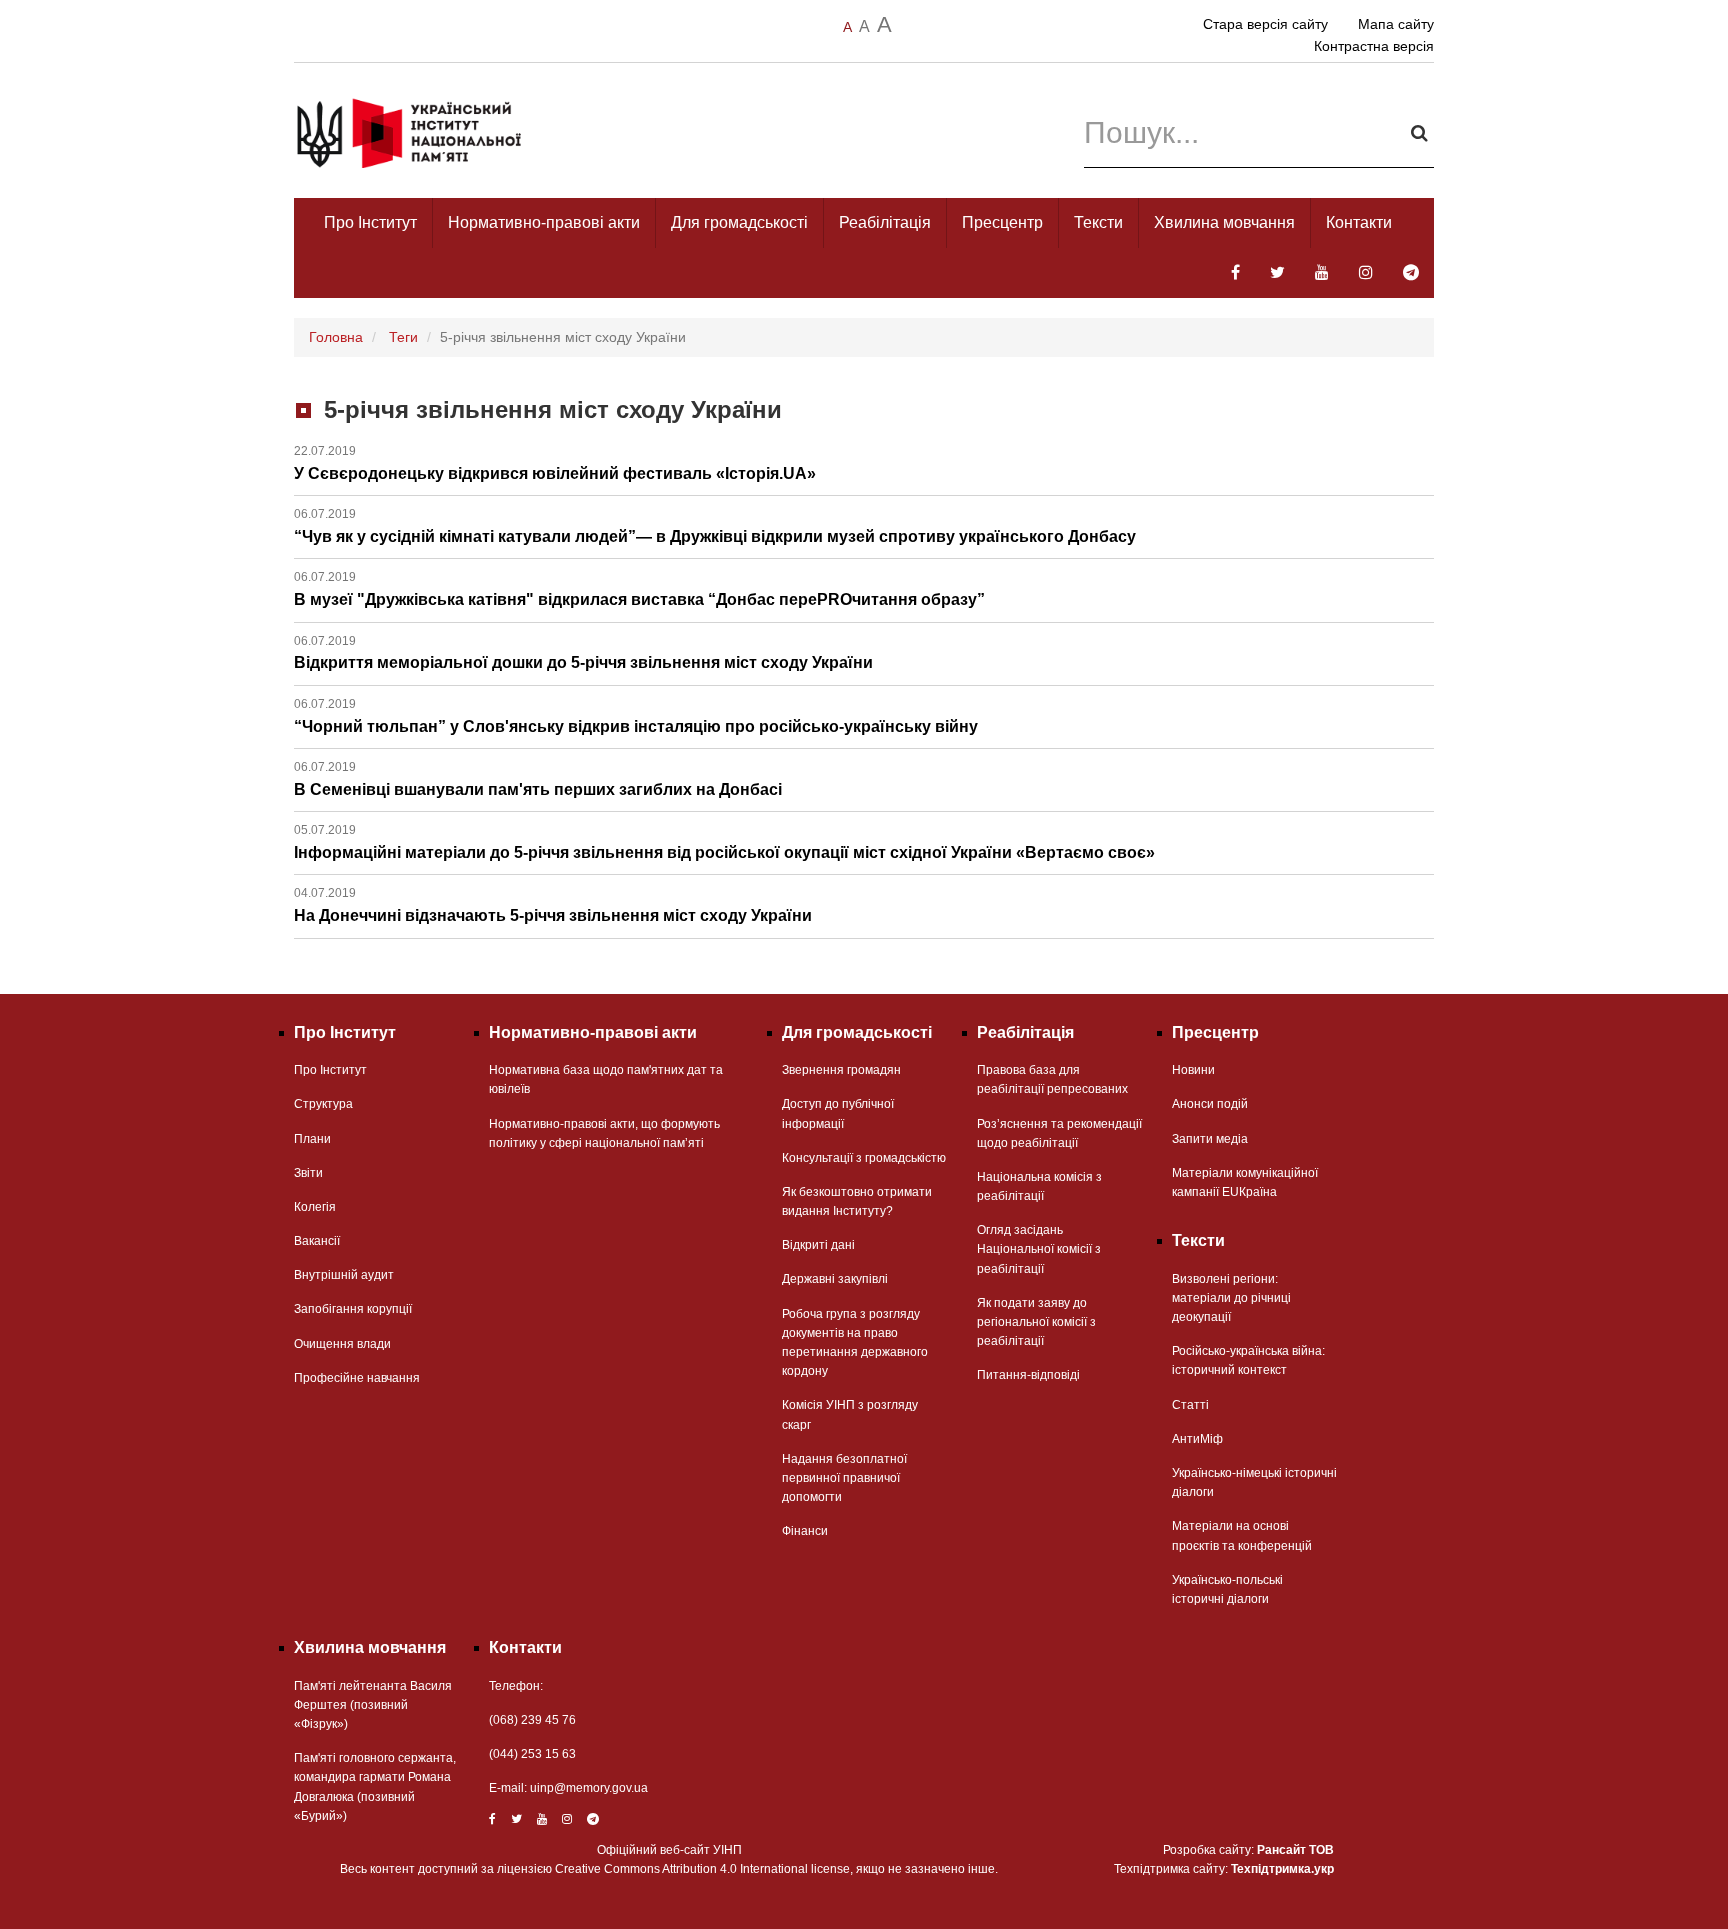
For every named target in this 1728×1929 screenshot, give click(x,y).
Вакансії (317, 1241)
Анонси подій (1210, 1104)
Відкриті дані (818, 1245)
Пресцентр (1002, 222)
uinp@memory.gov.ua (589, 1788)
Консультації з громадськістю (864, 1158)
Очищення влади (342, 1344)
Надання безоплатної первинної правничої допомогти (844, 1478)
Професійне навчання (357, 1378)
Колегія (315, 1207)
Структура (323, 1104)
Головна (336, 337)
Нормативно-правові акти (544, 222)
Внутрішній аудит (344, 1275)
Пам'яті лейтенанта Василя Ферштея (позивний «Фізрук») (373, 1705)
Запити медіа (1210, 1139)
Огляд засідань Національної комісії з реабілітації (1039, 1249)
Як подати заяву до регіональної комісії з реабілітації (1036, 1322)
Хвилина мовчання (1224, 222)
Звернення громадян (841, 1070)
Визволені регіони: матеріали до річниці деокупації (1231, 1298)
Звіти (308, 1173)
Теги (403, 337)
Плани (312, 1139)
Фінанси (805, 1531)
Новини (1193, 1070)
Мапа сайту (1396, 24)
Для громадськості (739, 222)
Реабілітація (885, 222)
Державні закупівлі (835, 1279)
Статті (1190, 1405)
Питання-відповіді (1028, 1375)
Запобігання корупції (353, 1309)
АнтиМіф (1197, 1439)
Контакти (1359, 222)
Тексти (1098, 222)
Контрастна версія (1374, 46)
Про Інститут (370, 222)
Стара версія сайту (1265, 24)
